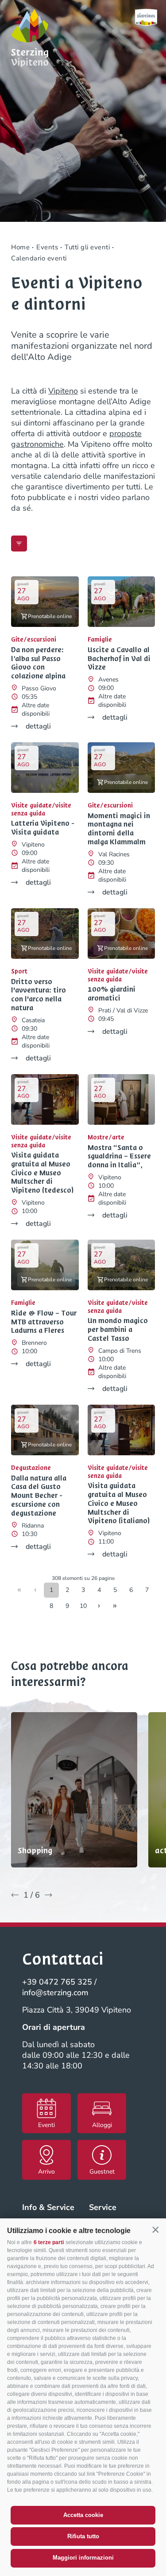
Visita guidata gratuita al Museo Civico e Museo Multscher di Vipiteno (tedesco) (42, 1173)
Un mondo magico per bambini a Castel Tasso (118, 1329)
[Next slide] (48, 1895)
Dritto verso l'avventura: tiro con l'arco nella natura (39, 995)
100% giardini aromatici (112, 994)
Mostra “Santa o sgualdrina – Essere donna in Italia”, (119, 1156)
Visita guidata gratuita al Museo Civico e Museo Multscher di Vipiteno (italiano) (119, 1503)
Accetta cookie (83, 2515)
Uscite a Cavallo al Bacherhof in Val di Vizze (119, 659)
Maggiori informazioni (83, 2558)
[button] (155, 2230)
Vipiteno (63, 391)
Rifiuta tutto (83, 2536)
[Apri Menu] (19, 544)
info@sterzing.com (55, 1993)
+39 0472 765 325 (57, 1982)
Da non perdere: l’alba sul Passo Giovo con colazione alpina (38, 663)
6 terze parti (49, 2242)
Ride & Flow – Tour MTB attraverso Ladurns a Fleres (44, 1322)
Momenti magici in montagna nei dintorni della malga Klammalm (119, 829)
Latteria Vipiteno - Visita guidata (43, 828)
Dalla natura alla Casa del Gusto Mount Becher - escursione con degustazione (39, 1496)
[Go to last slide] (15, 1895)
